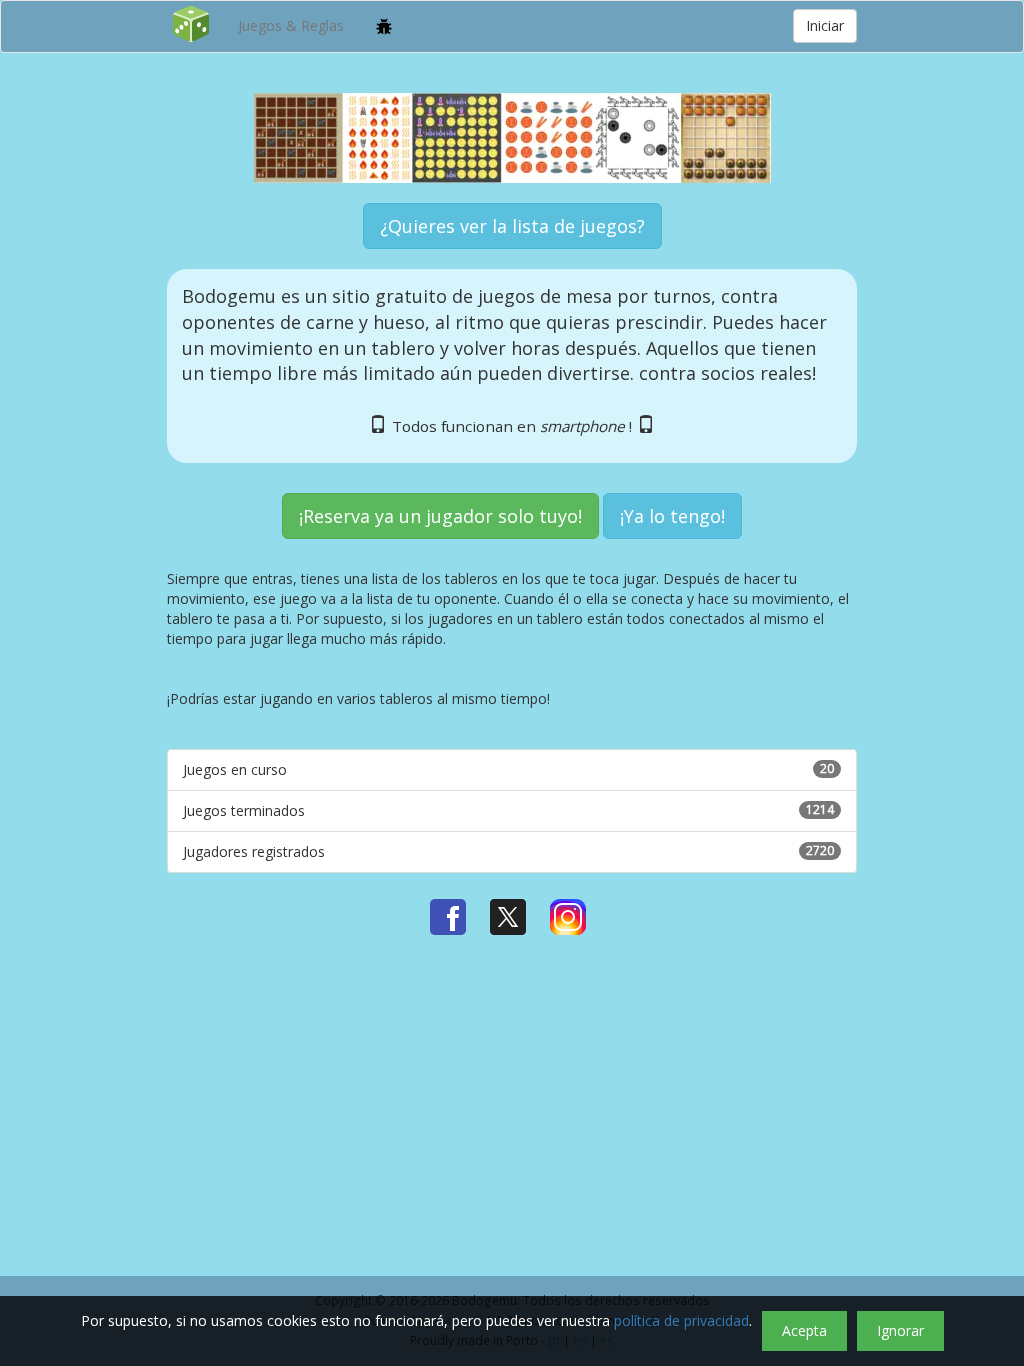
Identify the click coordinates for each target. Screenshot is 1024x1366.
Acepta (804, 1330)
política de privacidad (681, 1320)
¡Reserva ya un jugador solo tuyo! (440, 516)
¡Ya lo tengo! (672, 516)
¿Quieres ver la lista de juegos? (512, 226)
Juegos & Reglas (291, 25)
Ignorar (900, 1330)
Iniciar (825, 25)
